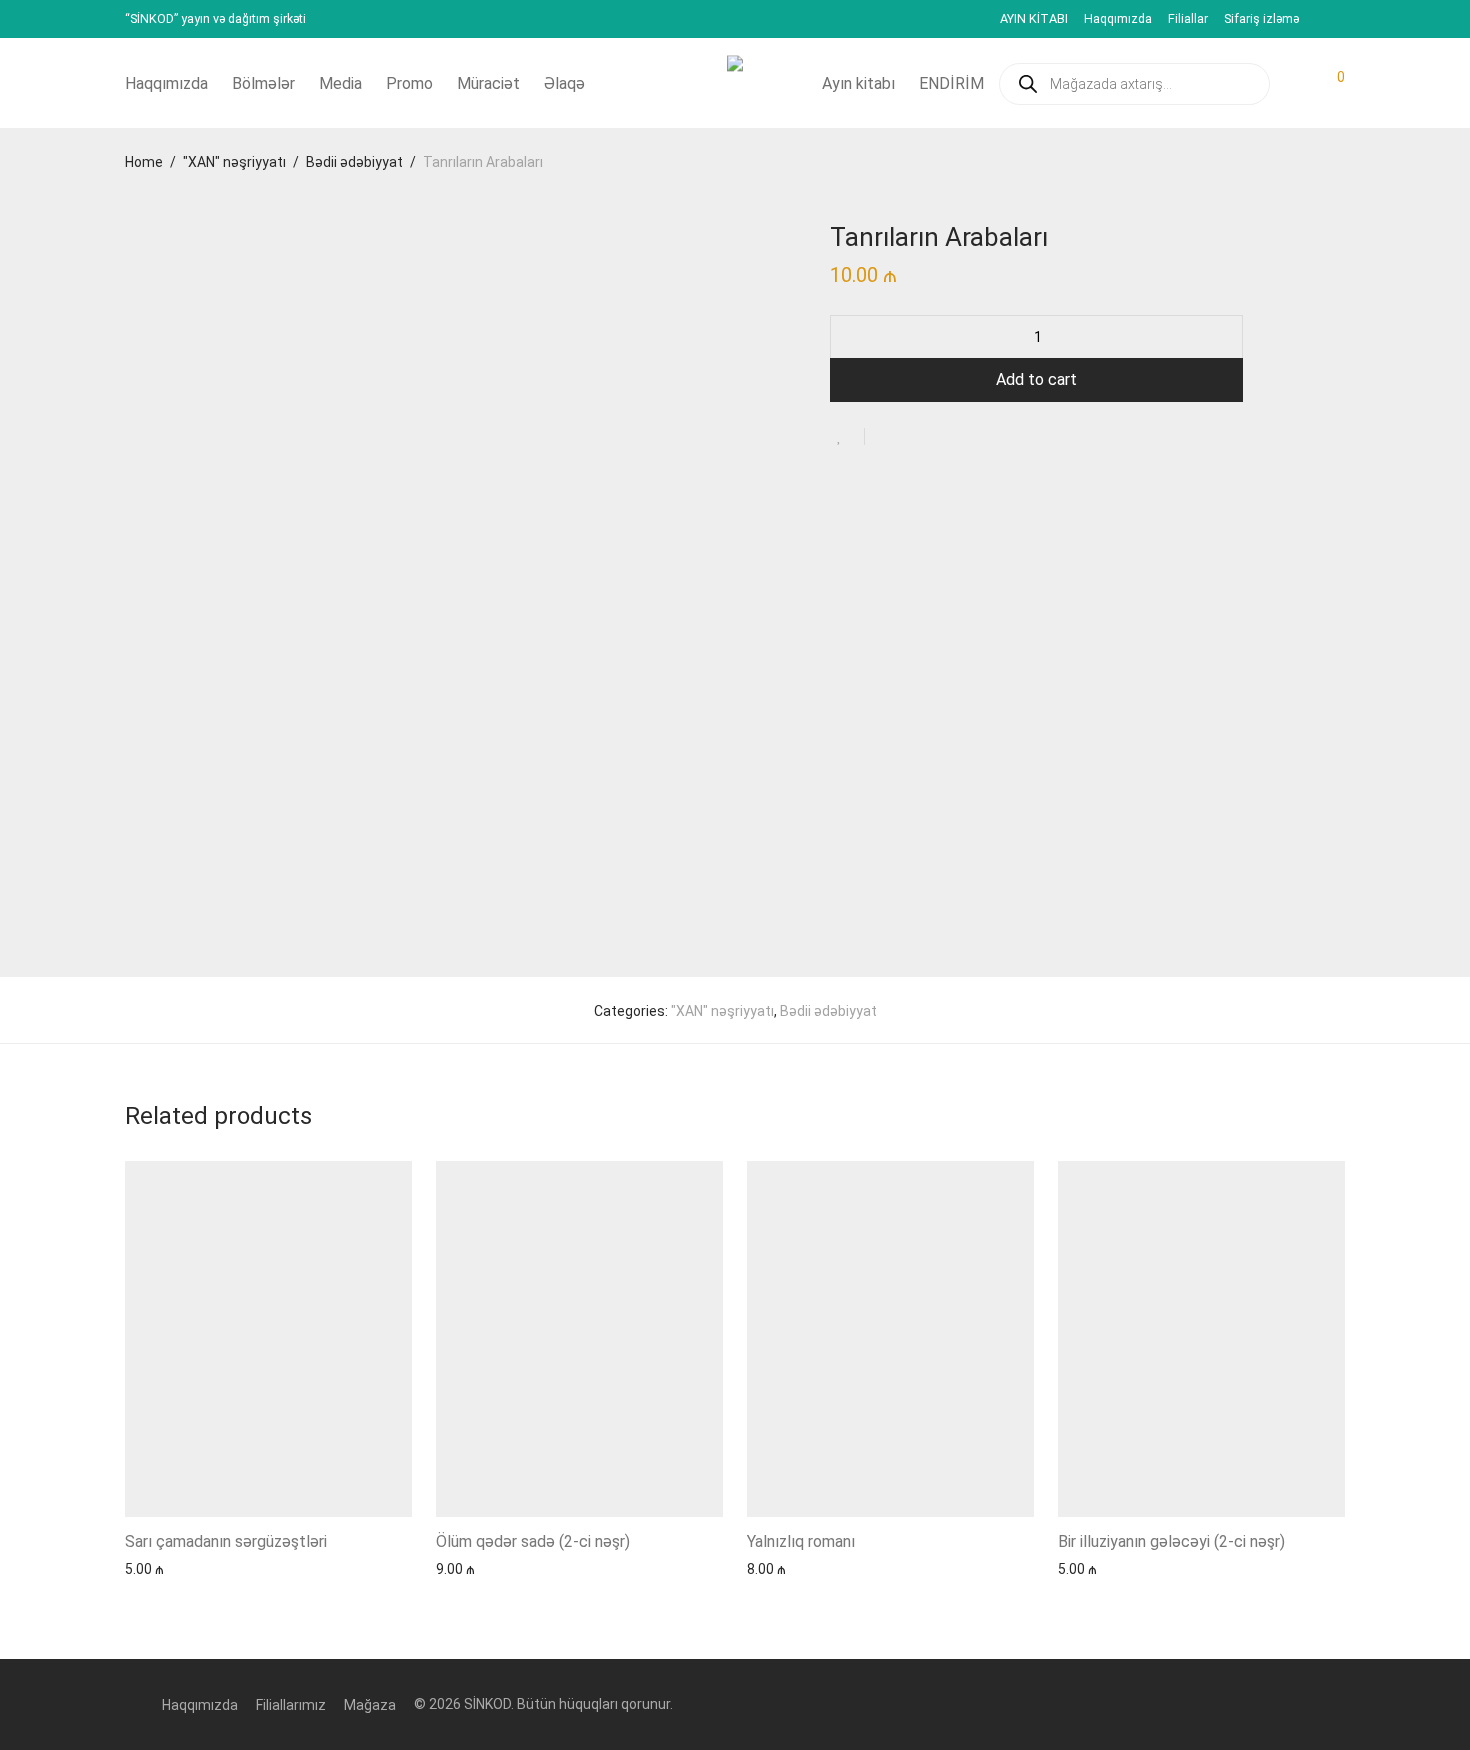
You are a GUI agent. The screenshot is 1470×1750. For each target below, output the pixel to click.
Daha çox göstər (167, 1568)
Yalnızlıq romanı (801, 1541)
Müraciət (488, 83)
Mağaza (370, 1705)
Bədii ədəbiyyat (354, 162)
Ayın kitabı (858, 83)
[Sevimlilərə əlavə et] (847, 436)
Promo (409, 83)
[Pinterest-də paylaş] (945, 438)
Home (144, 162)
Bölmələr (263, 83)
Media (340, 83)
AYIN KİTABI (1034, 19)
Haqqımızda (1118, 19)
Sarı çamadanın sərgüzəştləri (226, 1541)
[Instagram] (1340, 18)
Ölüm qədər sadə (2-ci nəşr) (533, 1541)
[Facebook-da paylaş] (887, 438)
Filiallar (1188, 19)
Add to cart (1036, 379)
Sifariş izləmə (1261, 19)
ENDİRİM (951, 83)
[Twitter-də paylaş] (916, 438)
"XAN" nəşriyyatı (234, 162)
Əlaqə (564, 83)
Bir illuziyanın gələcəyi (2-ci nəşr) (1171, 1541)
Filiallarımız (291, 1705)
